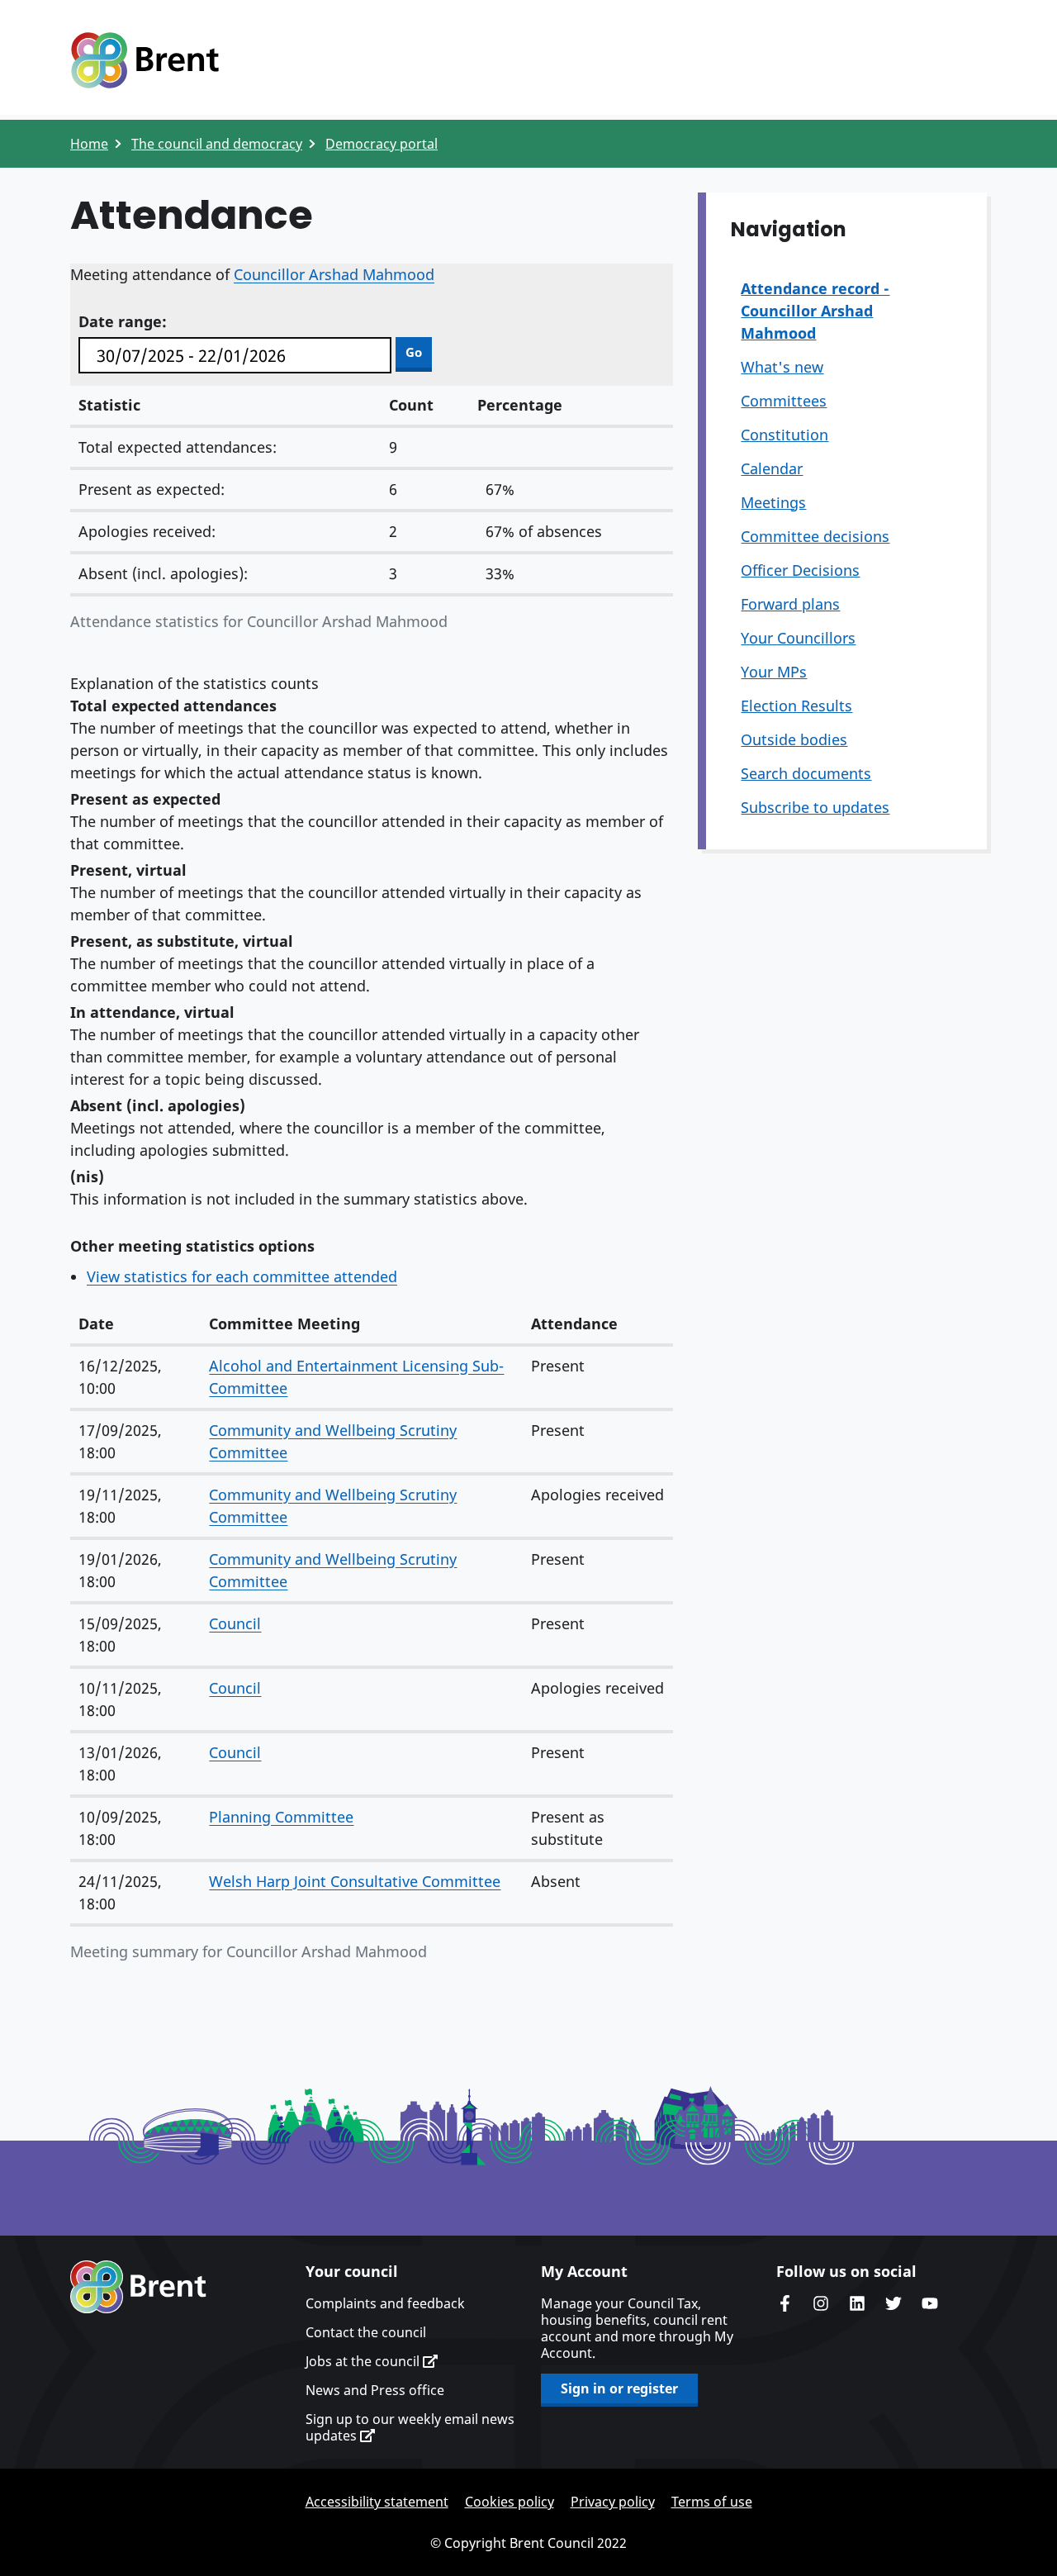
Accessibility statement (377, 2502)
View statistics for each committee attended (242, 1276)
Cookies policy (510, 2502)
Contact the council (366, 2332)
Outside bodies (794, 739)
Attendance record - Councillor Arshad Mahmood (815, 311)
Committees (784, 401)
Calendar (772, 468)
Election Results (796, 706)
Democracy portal (382, 144)
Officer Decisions (800, 570)
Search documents (806, 773)
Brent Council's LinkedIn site (857, 2303)
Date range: (123, 321)
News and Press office (375, 2390)
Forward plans (790, 604)
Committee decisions (815, 536)
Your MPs (774, 672)
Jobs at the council (364, 2361)
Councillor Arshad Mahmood (334, 274)
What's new (782, 367)
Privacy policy (613, 2502)
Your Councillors (798, 638)
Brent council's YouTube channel (930, 2303)
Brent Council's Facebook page (784, 2303)
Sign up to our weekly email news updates (410, 2427)
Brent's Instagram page (821, 2303)
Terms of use (712, 2502)
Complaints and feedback (385, 2303)
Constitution (784, 435)
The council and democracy (217, 144)
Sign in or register (619, 2388)
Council (235, 1623)
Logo (145, 60)
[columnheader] (135, 1325)
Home (89, 144)
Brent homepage (138, 2287)
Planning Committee (281, 1817)
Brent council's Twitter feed (893, 2303)
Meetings (773, 502)
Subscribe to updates (815, 807)
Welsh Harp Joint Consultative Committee (355, 1881)
